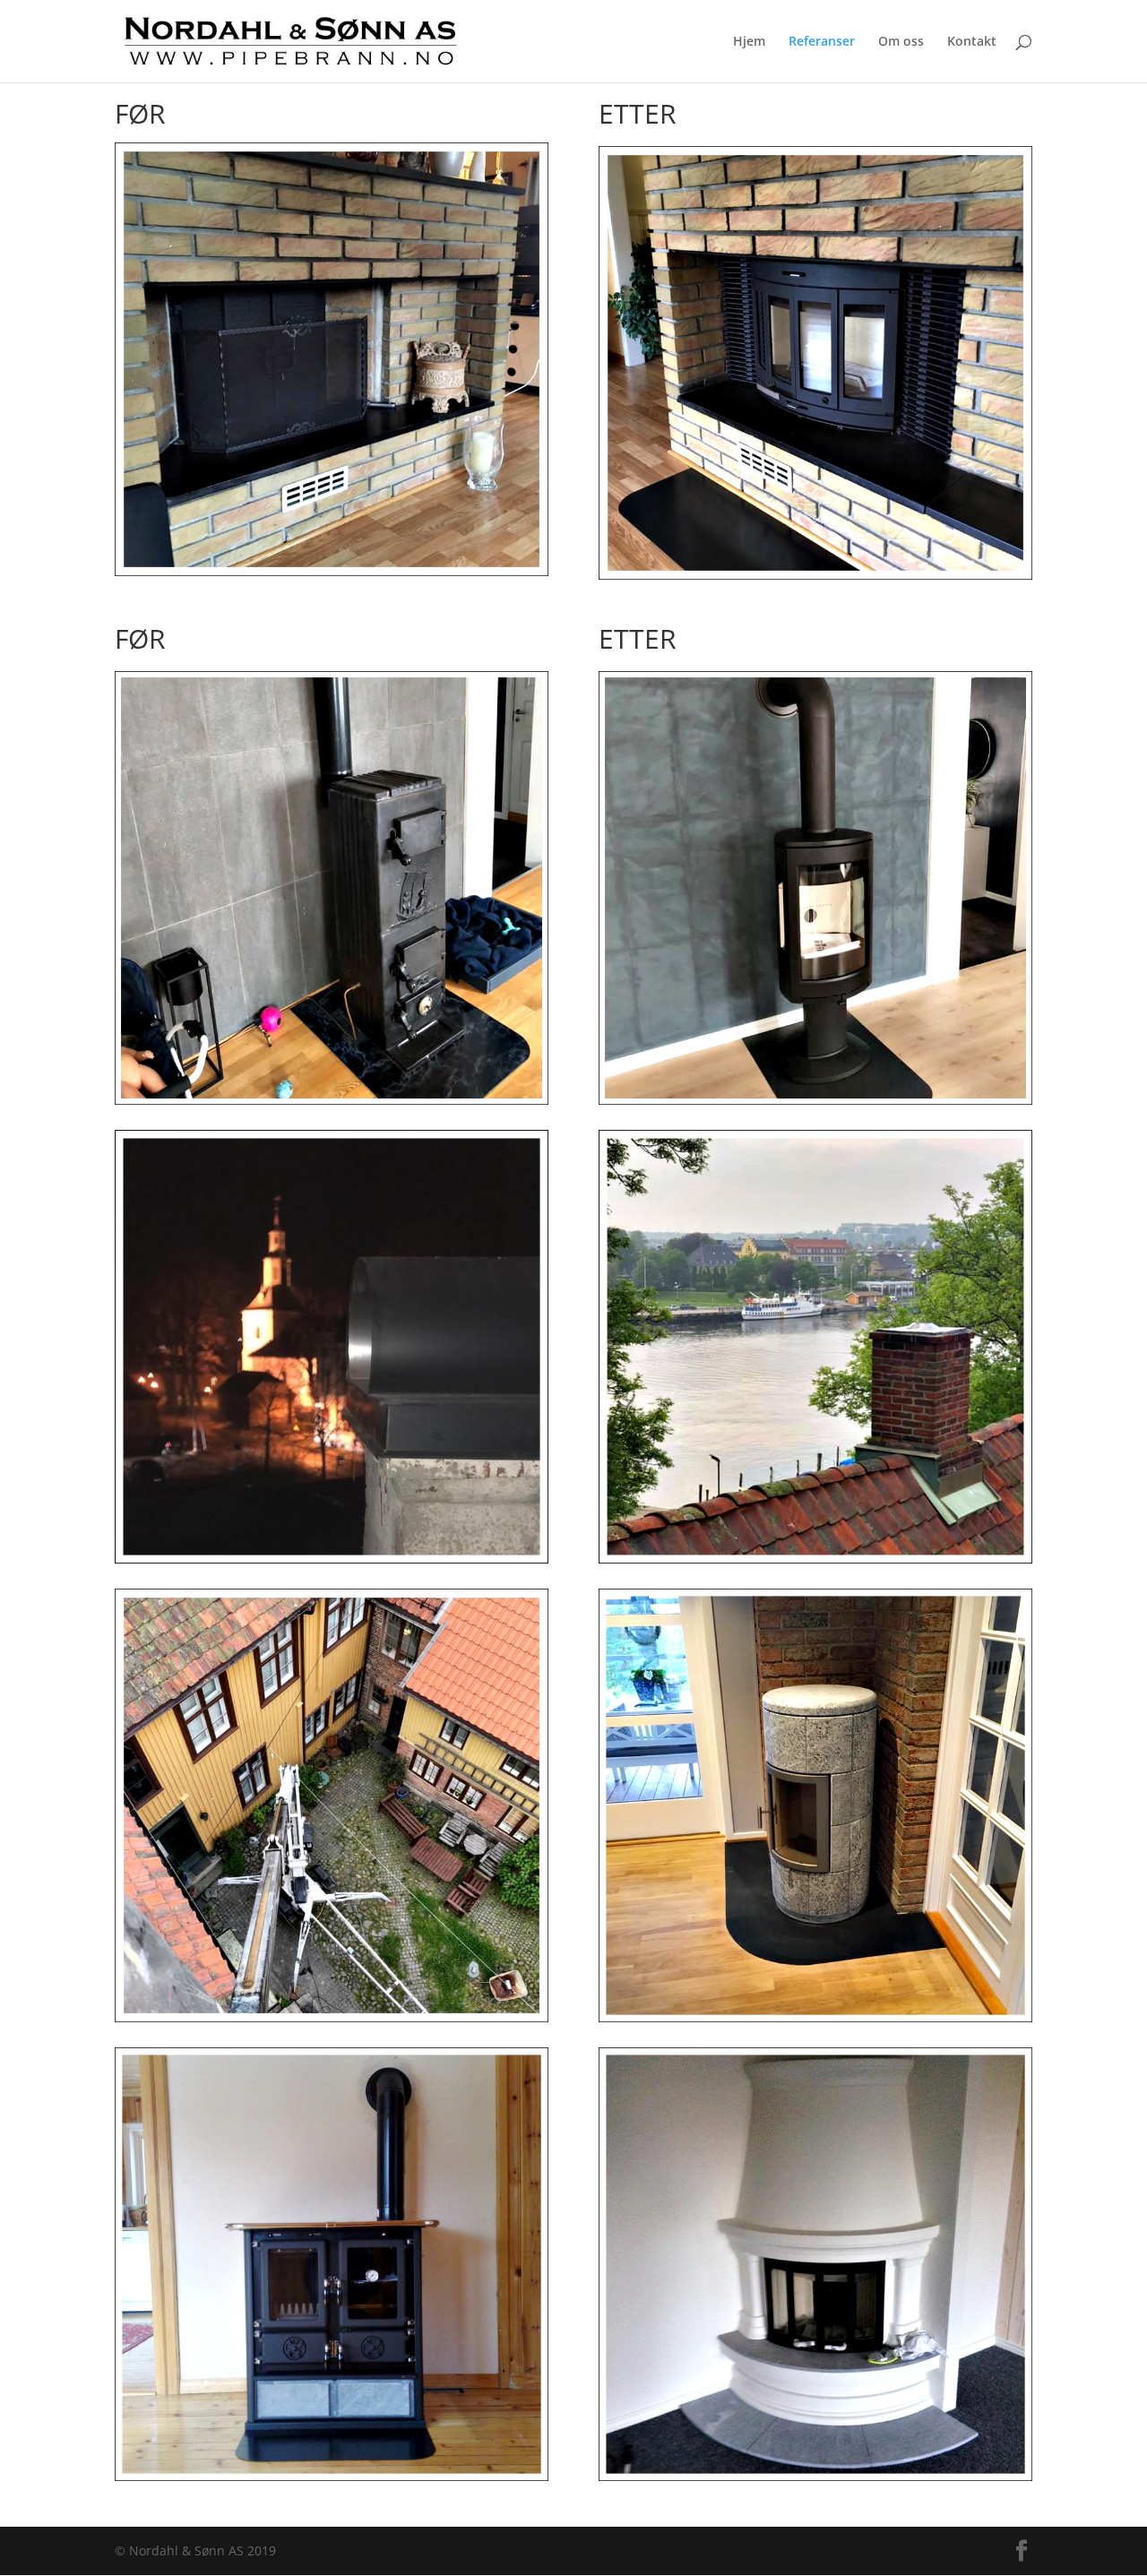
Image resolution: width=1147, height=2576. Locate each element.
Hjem (749, 42)
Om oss (901, 42)
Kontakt (972, 42)
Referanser (822, 42)
